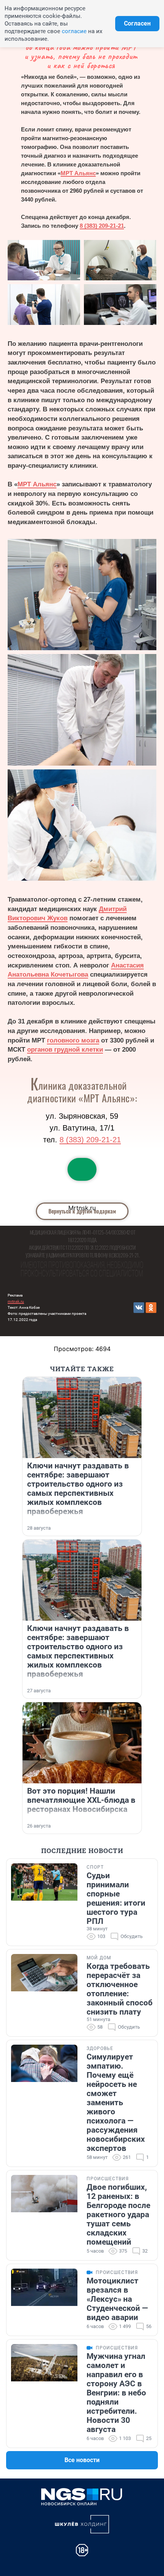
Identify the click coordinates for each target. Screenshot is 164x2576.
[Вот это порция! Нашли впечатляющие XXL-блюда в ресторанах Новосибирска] (82, 1743)
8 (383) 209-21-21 (102, 226)
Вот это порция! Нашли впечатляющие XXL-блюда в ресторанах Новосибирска (81, 1800)
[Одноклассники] (151, 1308)
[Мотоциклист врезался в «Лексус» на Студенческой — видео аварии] (44, 2300)
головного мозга (73, 1040)
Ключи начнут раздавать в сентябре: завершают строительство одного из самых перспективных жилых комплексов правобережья (78, 1489)
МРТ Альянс (78, 173)
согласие (74, 31)
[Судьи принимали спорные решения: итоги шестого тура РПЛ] (44, 1902)
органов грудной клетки (65, 1050)
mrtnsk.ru (16, 1301)
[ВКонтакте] (139, 1308)
